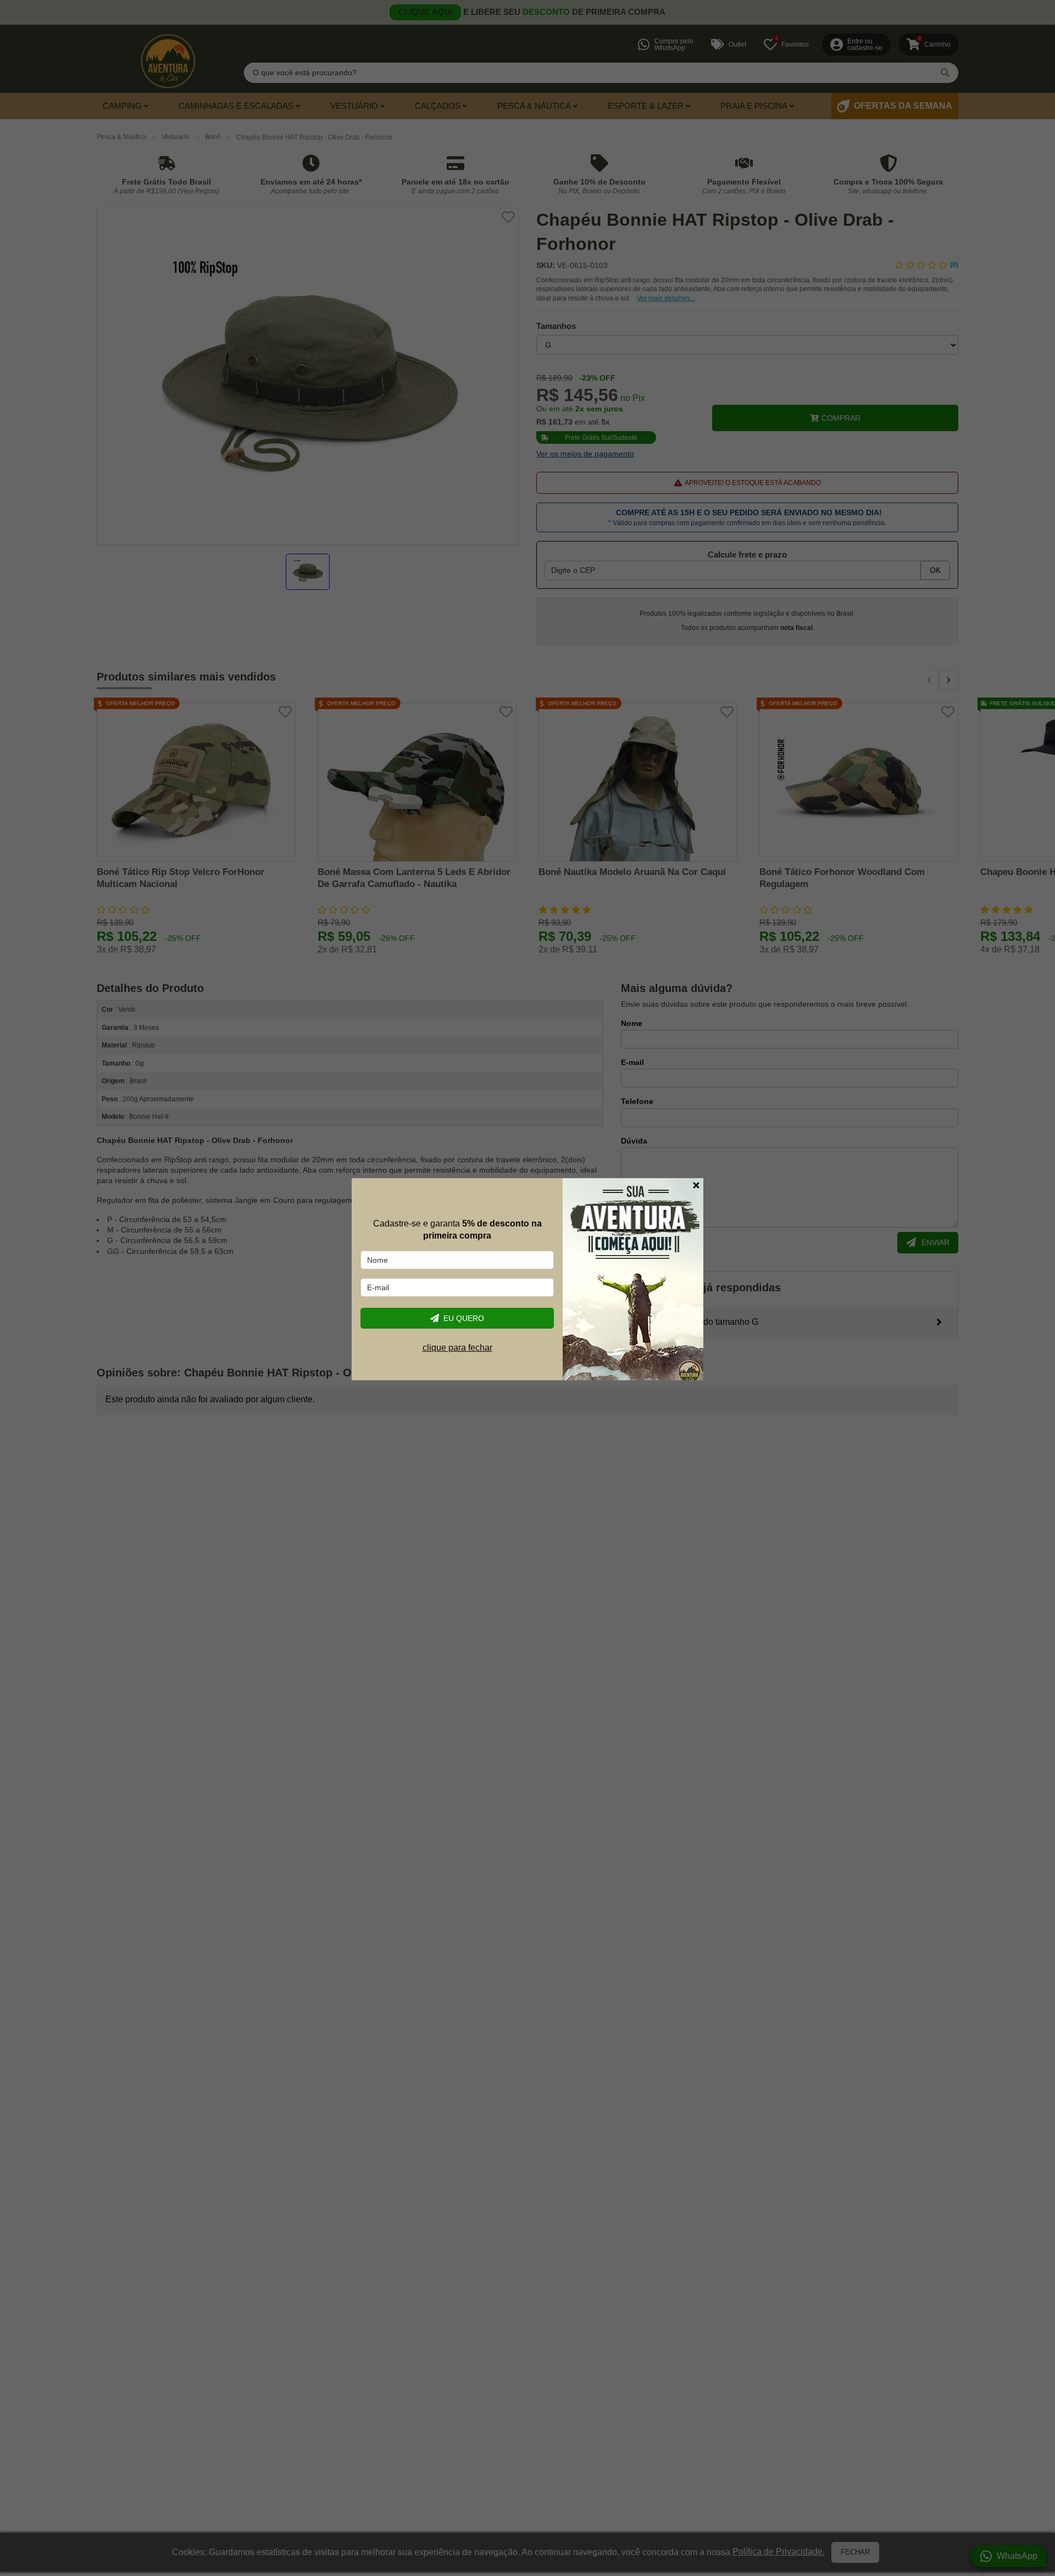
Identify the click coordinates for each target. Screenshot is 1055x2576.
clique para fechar (457, 1348)
